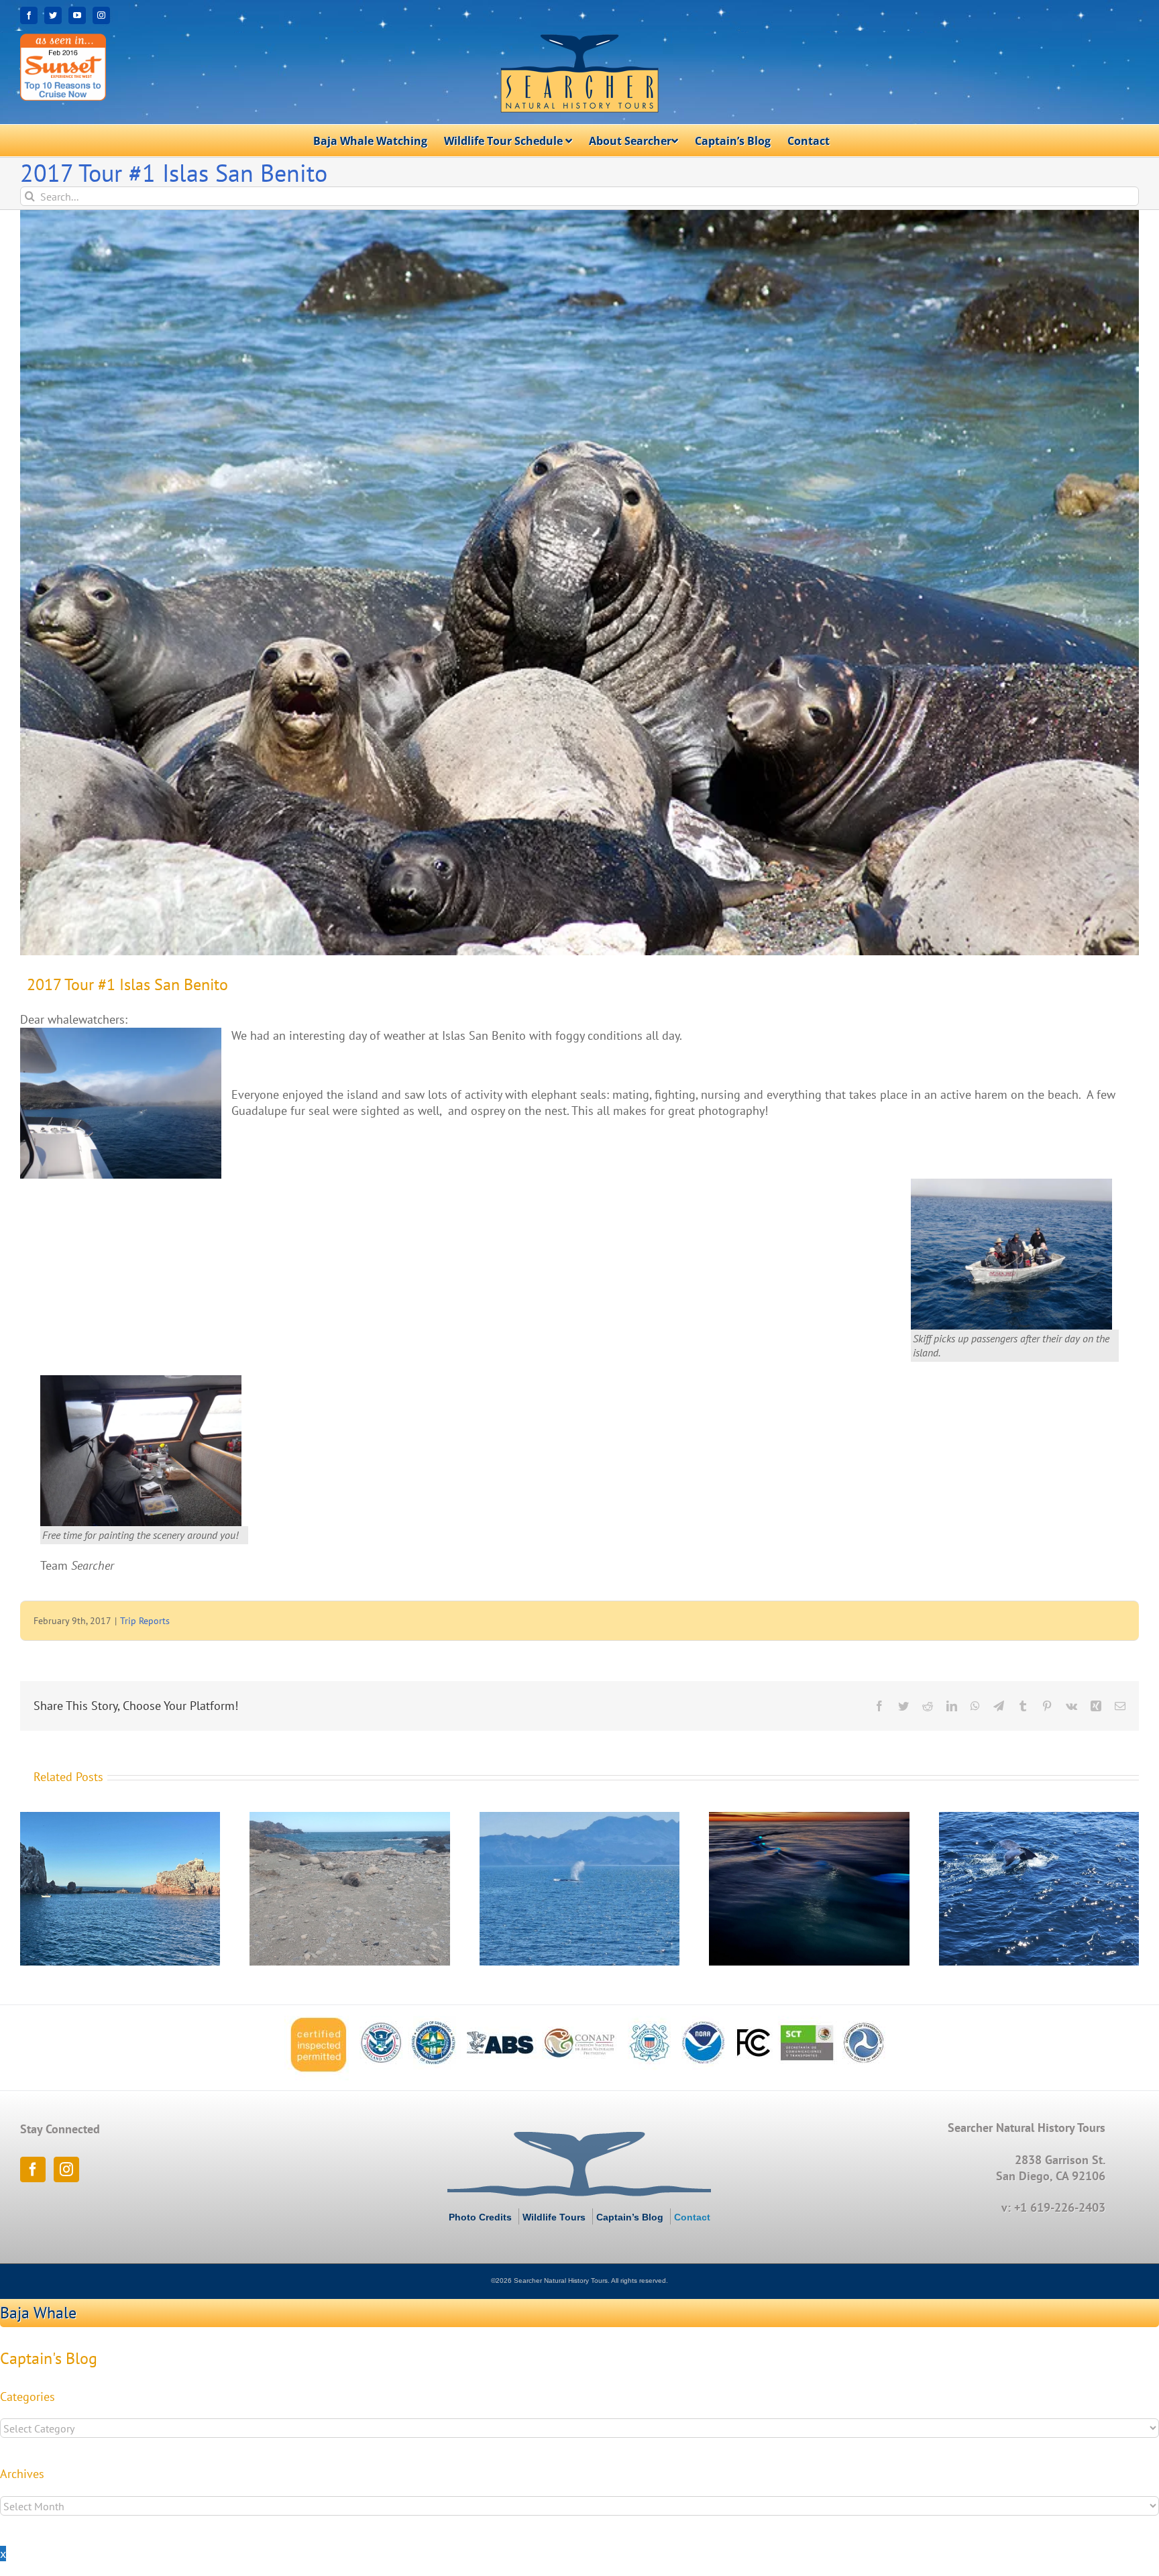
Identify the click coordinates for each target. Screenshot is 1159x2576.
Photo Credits (480, 2217)
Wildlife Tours (554, 2217)
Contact (692, 2217)
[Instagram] (66, 2169)
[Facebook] (33, 2169)
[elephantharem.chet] (579, 583)
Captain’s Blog (630, 2217)
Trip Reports (145, 1621)
